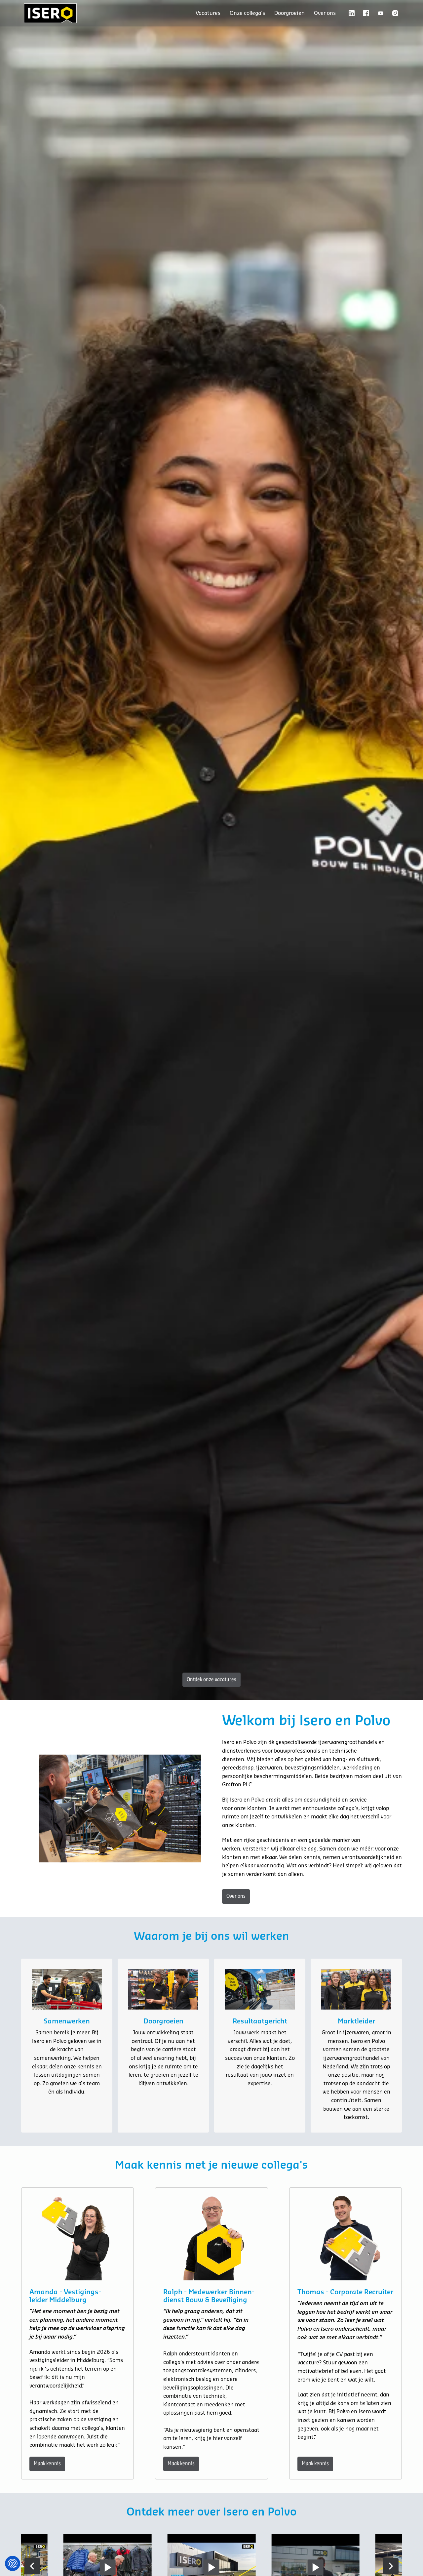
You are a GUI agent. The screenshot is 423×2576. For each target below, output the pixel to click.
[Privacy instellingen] (13, 2563)
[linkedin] (352, 13)
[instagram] (395, 13)
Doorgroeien (289, 13)
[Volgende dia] (391, 2566)
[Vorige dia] (32, 2566)
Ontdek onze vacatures (211, 1680)
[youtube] (381, 13)
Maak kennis (47, 2464)
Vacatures (208, 13)
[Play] (211, 2567)
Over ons (325, 13)
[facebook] (366, 13)
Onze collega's (247, 13)
